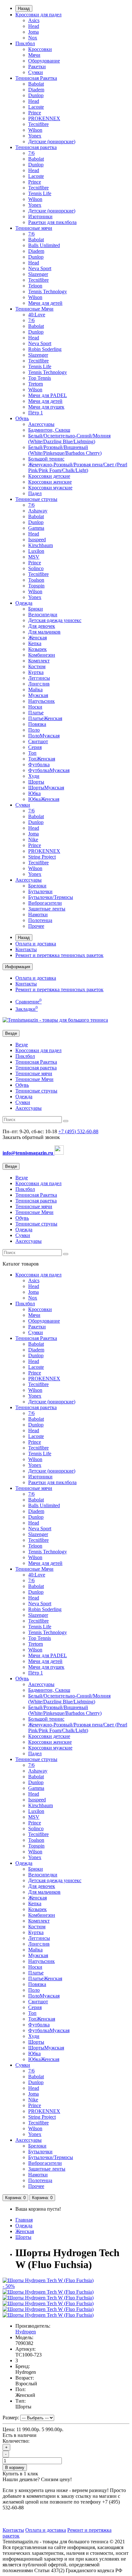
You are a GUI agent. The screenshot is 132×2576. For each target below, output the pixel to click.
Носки (35, 707)
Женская (37, 638)
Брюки (36, 609)
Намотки (38, 914)
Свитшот (38, 741)
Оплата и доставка (36, 944)
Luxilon (36, 551)
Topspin (36, 586)
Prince (35, 113)
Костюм (37, 666)
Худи (34, 776)
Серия (35, 747)
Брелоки (37, 886)
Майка (35, 690)
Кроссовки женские (50, 482)
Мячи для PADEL (48, 395)
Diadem (36, 90)
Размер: (11, 2418)
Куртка (36, 672)
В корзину (15, 2468)
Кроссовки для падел (38, 15)
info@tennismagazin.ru (29, 1153)
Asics (34, 20)
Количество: (16, 2441)
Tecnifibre (38, 124)
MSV (34, 557)
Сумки (36, 72)
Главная (24, 2220)
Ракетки (37, 66)
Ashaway (38, 511)
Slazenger (38, 274)
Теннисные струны (36, 499)
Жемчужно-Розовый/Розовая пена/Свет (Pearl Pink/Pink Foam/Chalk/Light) (78, 467)
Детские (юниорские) (52, 141)
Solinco (36, 568)
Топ (32, 753)
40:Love (37, 315)
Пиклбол (25, 43)
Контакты (26, 949)
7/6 (31, 153)
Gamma (36, 528)
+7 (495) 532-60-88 (78, 1131)
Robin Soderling (45, 349)
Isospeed (37, 540)
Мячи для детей (45, 303)
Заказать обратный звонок (31, 1137)
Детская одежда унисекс (55, 620)
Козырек (37, 649)
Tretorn (36, 384)
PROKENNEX (44, 118)
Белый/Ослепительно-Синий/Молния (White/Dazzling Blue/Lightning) (69, 439)
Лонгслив (39, 684)
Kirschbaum (41, 545)
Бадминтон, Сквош (49, 430)
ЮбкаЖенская (44, 799)
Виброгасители (45, 903)
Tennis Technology (48, 291)
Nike (33, 839)
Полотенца (40, 920)
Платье (36, 713)
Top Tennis (40, 378)
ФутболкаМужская (49, 770)
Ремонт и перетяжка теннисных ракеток (59, 955)
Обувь (22, 418)
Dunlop (36, 95)
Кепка (35, 643)
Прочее (36, 926)
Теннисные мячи (34, 228)
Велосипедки (43, 615)
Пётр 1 (36, 413)
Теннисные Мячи (34, 309)
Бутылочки (40, 891)
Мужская (38, 695)
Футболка (39, 764)
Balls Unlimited (44, 245)
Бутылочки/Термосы (51, 897)
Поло (34, 730)
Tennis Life (40, 193)
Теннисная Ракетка (36, 78)
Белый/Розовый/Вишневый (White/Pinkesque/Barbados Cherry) (65, 450)
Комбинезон (42, 655)
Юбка (34, 793)
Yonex (35, 136)
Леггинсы (39, 678)
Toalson (36, 580)
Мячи (34, 55)
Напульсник (41, 701)
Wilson (35, 130)
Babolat (36, 84)
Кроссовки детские (49, 476)
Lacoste (36, 107)
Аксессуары (41, 424)
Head (34, 26)
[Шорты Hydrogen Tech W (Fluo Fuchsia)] (48, 2292)
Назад (24, 8)
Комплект (39, 661)
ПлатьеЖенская (45, 718)
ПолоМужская (44, 736)
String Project (42, 857)
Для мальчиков (44, 632)
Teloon (35, 286)
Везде (22, 1045)
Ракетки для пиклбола (52, 222)
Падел (35, 493)
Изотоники (40, 216)
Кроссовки (40, 49)
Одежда (24, 603)
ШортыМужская (46, 788)
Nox (33, 38)
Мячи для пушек (46, 407)
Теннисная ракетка (36, 147)
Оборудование (44, 61)
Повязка (37, 724)
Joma (33, 32)
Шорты (36, 782)
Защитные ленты (47, 909)
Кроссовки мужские (50, 488)
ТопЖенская (42, 759)
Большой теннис (46, 459)
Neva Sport (40, 268)
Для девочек (42, 626)
